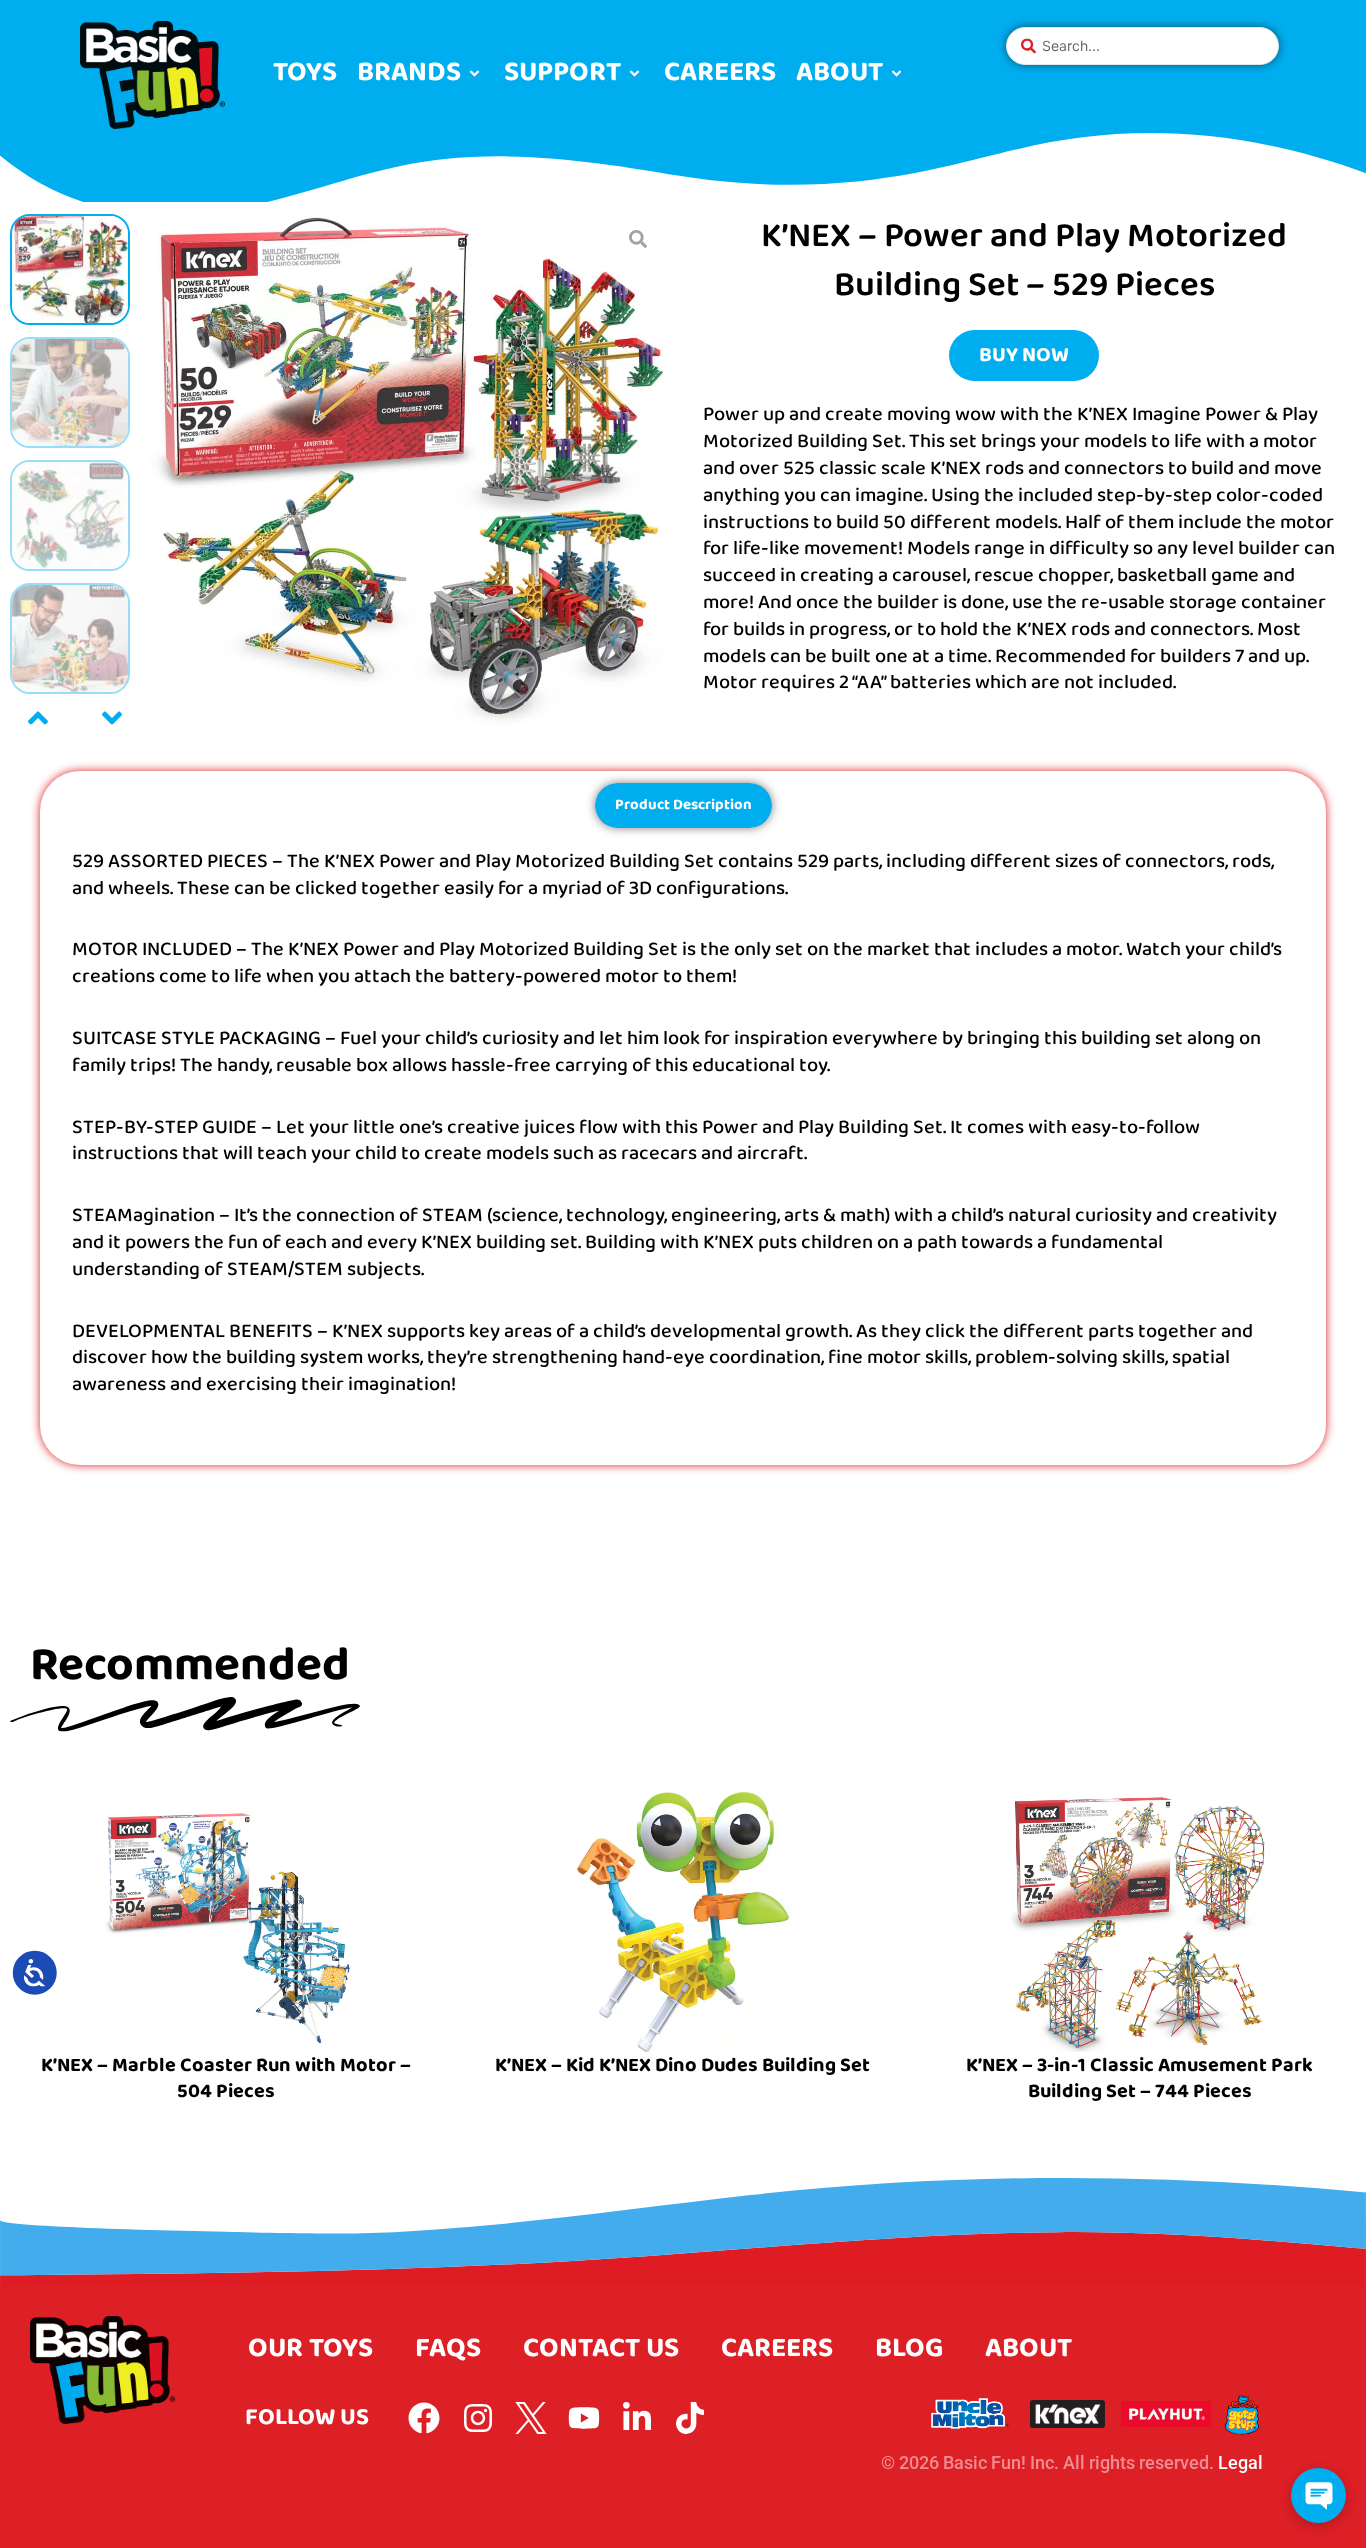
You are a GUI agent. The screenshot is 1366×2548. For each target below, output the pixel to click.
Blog (909, 2348)
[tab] (683, 805)
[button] (420, 73)
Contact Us (601, 2348)
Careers (777, 2348)
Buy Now (1024, 355)
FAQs (448, 2348)
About (1028, 2348)
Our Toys (310, 2348)
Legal (1240, 2462)
